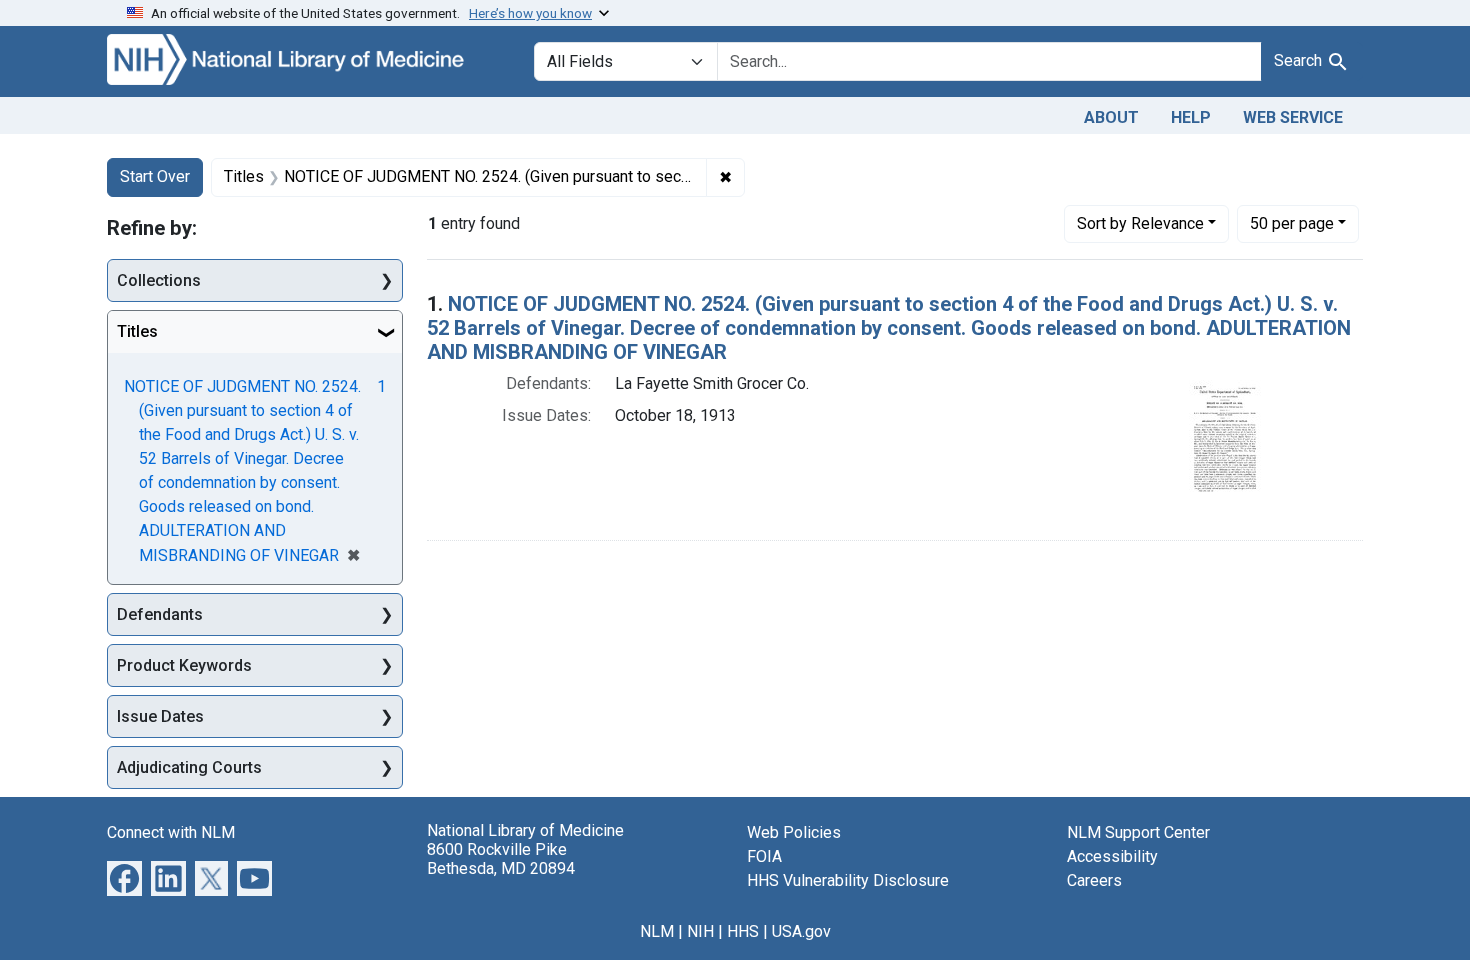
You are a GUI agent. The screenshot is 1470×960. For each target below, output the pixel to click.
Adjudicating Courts (189, 767)
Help (1191, 117)
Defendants (160, 614)
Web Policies (794, 832)
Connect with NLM (171, 832)
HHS (743, 931)
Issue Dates (160, 716)
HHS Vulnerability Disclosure (848, 880)
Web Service (1293, 117)
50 (1292, 223)
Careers (1094, 880)
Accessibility (1112, 856)
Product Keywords (184, 665)
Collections (159, 280)
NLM (657, 931)
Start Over (155, 176)
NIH (700, 931)
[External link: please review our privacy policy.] (124, 877)
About (1111, 117)
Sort (1140, 223)
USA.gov (801, 931)
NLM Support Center (1138, 832)
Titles (137, 331)
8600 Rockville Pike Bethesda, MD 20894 (501, 859)
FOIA (764, 856)
